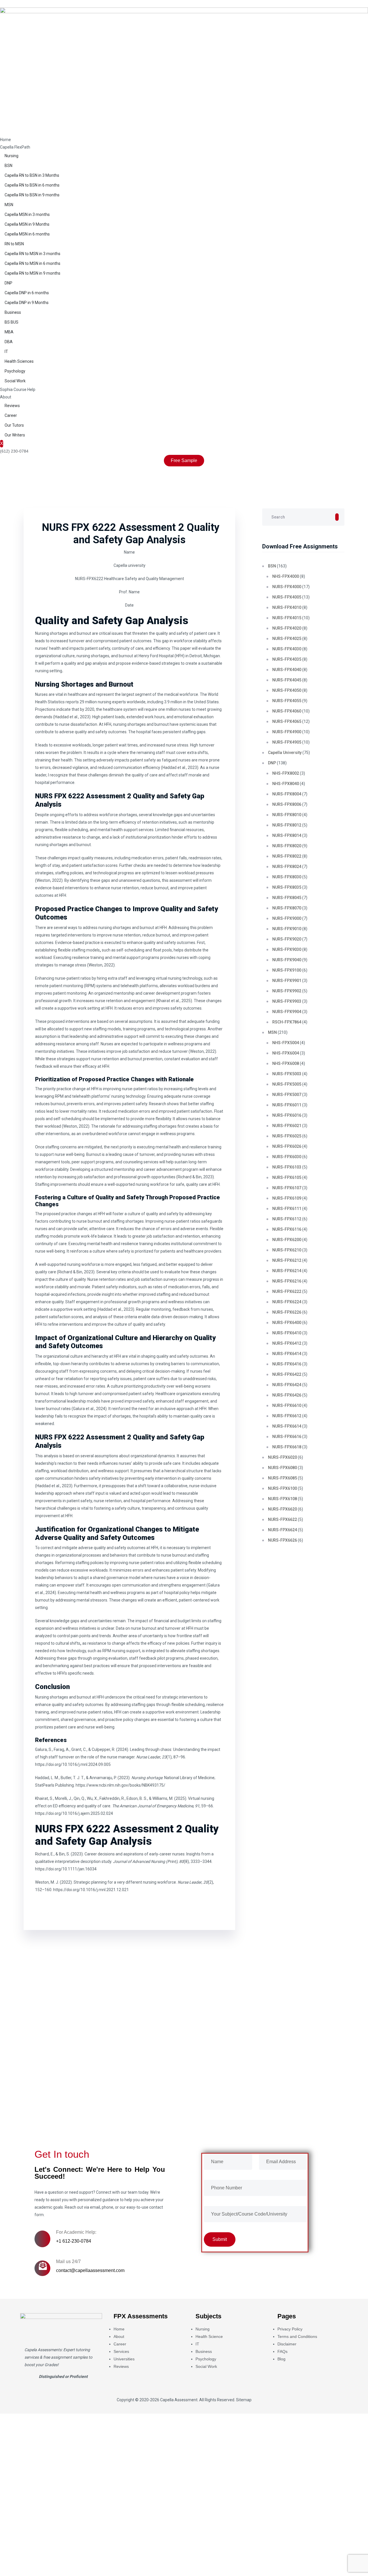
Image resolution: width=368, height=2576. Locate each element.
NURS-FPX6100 (282, 1488)
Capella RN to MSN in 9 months (32, 273)
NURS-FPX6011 (287, 1105)
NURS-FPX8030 (287, 877)
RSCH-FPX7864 (287, 1022)
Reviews (12, 406)
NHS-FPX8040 (286, 784)
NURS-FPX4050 (287, 690)
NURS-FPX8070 (287, 908)
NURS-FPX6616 (287, 1437)
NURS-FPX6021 (287, 1126)
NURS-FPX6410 (287, 1333)
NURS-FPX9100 (287, 970)
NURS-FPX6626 (282, 1540)
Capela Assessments (43, 2350)
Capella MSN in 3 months (27, 214)
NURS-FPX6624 (282, 1530)
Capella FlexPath (15, 147)
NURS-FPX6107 (287, 1188)
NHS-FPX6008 (286, 1063)
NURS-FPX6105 (287, 1177)
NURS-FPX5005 (287, 1084)
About (6, 397)
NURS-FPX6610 (287, 1405)
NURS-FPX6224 (287, 1302)
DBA (9, 342)
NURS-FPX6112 (287, 1219)
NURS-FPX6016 (287, 1115)
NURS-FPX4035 (287, 659)
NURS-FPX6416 (287, 1364)
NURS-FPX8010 (287, 815)
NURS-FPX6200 (287, 1240)
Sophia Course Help (18, 390)
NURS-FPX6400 (287, 1323)
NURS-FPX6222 (287, 1291)
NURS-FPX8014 (287, 835)
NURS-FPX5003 (287, 1074)
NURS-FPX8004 (287, 794)
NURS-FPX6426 (287, 1395)
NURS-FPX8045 (287, 898)
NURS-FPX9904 (287, 1012)
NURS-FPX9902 (287, 991)
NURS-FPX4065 (287, 721)
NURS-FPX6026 (287, 1146)
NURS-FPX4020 (287, 628)
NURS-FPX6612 (287, 1416)
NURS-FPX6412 (287, 1343)
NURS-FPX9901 (287, 981)
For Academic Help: (76, 2232)
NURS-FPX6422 (287, 1374)
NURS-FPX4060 (287, 711)
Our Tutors (14, 425)
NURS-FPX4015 (287, 618)
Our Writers (15, 435)
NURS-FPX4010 (287, 607)
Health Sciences (19, 361)
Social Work (15, 381)
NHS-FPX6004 (286, 1053)
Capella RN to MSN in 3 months (32, 254)
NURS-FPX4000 (287, 587)
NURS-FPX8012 (287, 825)
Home (5, 140)
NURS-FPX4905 (287, 742)
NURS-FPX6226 (287, 1312)
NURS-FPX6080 (282, 1468)
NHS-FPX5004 (286, 1043)
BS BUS (11, 322)
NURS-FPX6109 (287, 1198)
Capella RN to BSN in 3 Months (32, 175)
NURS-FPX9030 (287, 949)
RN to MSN (14, 244)
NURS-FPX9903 (287, 1001)
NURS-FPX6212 (287, 1260)
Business (13, 312)
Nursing (11, 156)
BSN (8, 166)
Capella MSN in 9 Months (27, 224)
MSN (9, 205)
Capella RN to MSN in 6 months (32, 263)
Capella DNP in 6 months (27, 293)
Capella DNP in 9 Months (27, 303)
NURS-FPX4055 (287, 701)
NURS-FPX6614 (287, 1426)
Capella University (285, 753)
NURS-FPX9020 (287, 939)
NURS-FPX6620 (282, 1509)
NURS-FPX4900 (287, 732)
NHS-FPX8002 (286, 773)
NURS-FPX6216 (287, 1281)
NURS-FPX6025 (287, 1136)
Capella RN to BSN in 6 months (32, 185)
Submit (24, 2108)
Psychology (15, 371)
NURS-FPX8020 (287, 846)
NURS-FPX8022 (287, 856)
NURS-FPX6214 (287, 1271)
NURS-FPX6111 (287, 1209)
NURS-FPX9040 (287, 960)
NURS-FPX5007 (287, 1095)
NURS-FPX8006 (287, 804)
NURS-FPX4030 (287, 649)
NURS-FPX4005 (287, 597)
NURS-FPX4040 (287, 670)
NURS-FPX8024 (287, 867)
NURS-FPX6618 (287, 1447)
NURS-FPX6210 (287, 1250)
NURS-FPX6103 (287, 1167)
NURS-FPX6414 (287, 1354)
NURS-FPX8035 (287, 887)
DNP (8, 283)
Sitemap (244, 2400)
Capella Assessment (179, 2400)
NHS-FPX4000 (286, 576)
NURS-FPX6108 (282, 1499)
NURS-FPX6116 (287, 1229)
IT (6, 352)
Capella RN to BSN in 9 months (32, 195)
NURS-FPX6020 (282, 1457)
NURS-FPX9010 (287, 929)
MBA (9, 332)
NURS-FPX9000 (287, 918)
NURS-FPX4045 (287, 680)
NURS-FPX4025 (287, 639)
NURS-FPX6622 (282, 1519)
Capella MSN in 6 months (27, 234)
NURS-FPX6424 (287, 1385)
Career (11, 415)
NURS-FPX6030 (287, 1157)
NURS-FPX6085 (282, 1478)
